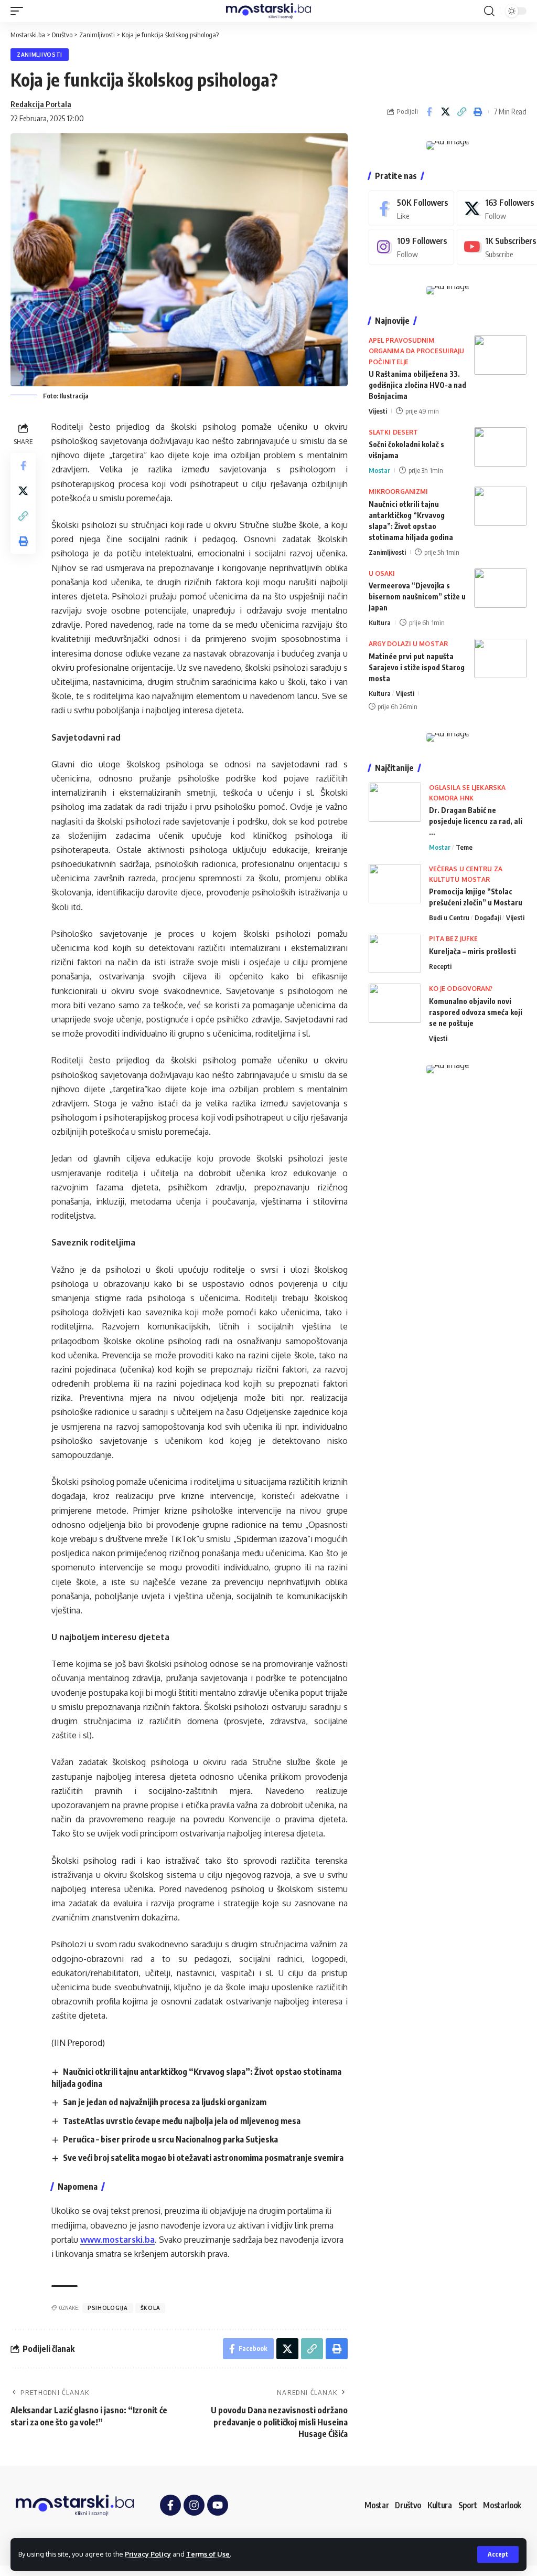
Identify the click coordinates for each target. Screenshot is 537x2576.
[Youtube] (218, 2505)
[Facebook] (411, 209)
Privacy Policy (148, 2554)
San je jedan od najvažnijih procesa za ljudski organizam (165, 2102)
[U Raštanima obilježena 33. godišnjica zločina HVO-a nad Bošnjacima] (500, 355)
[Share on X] (445, 112)
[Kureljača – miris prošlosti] (395, 953)
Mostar (379, 470)
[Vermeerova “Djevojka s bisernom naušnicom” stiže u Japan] (500, 588)
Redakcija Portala (41, 104)
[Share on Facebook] (429, 112)
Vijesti (378, 411)
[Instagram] (411, 247)
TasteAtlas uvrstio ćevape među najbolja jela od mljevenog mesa (182, 2121)
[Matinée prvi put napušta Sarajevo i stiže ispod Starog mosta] (500, 658)
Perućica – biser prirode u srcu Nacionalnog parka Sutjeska (170, 2139)
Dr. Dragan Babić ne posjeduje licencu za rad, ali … (476, 821)
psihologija (108, 2308)
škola (151, 2308)
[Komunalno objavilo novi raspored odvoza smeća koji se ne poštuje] (395, 1003)
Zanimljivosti (40, 55)
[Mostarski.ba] (268, 11)
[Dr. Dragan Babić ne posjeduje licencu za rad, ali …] (395, 802)
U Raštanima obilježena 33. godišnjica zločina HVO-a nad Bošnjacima (417, 385)
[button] (498, 2554)
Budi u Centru (449, 917)
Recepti (440, 966)
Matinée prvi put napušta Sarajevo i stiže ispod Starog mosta (417, 667)
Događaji (488, 917)
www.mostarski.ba (117, 2240)
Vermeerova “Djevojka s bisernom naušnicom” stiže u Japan (417, 597)
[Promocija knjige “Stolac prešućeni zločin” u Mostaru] (395, 884)
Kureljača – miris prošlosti (472, 951)
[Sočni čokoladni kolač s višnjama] (500, 447)
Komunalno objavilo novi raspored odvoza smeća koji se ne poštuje (476, 1012)
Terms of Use (208, 2554)
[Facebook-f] (170, 2505)
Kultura (380, 622)
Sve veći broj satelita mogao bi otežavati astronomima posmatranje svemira (203, 2158)
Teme (464, 847)
